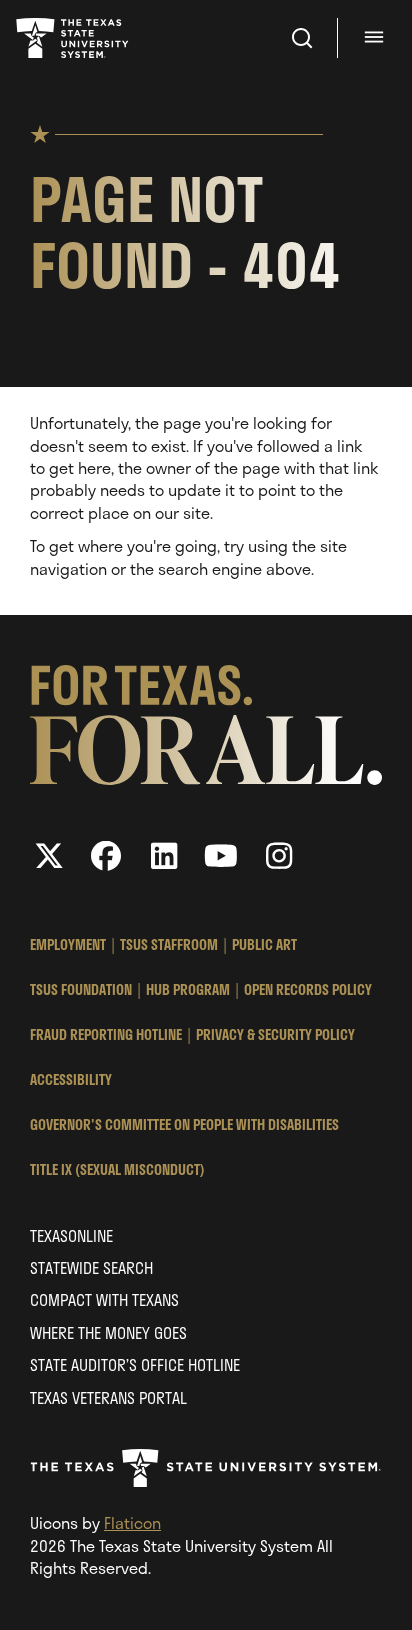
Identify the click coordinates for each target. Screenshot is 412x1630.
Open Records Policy (308, 989)
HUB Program (188, 989)
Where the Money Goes (108, 1332)
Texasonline (71, 1235)
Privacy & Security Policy (275, 1034)
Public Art (264, 944)
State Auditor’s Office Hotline (135, 1364)
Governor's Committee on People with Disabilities (184, 1124)
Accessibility (71, 1079)
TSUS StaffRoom (169, 944)
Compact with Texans (104, 1299)
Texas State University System (74, 38)
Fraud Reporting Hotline (106, 1034)
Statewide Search (91, 1267)
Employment (68, 944)
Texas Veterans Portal (108, 1397)
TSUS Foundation (81, 989)
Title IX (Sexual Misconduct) (117, 1169)
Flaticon (132, 1522)
